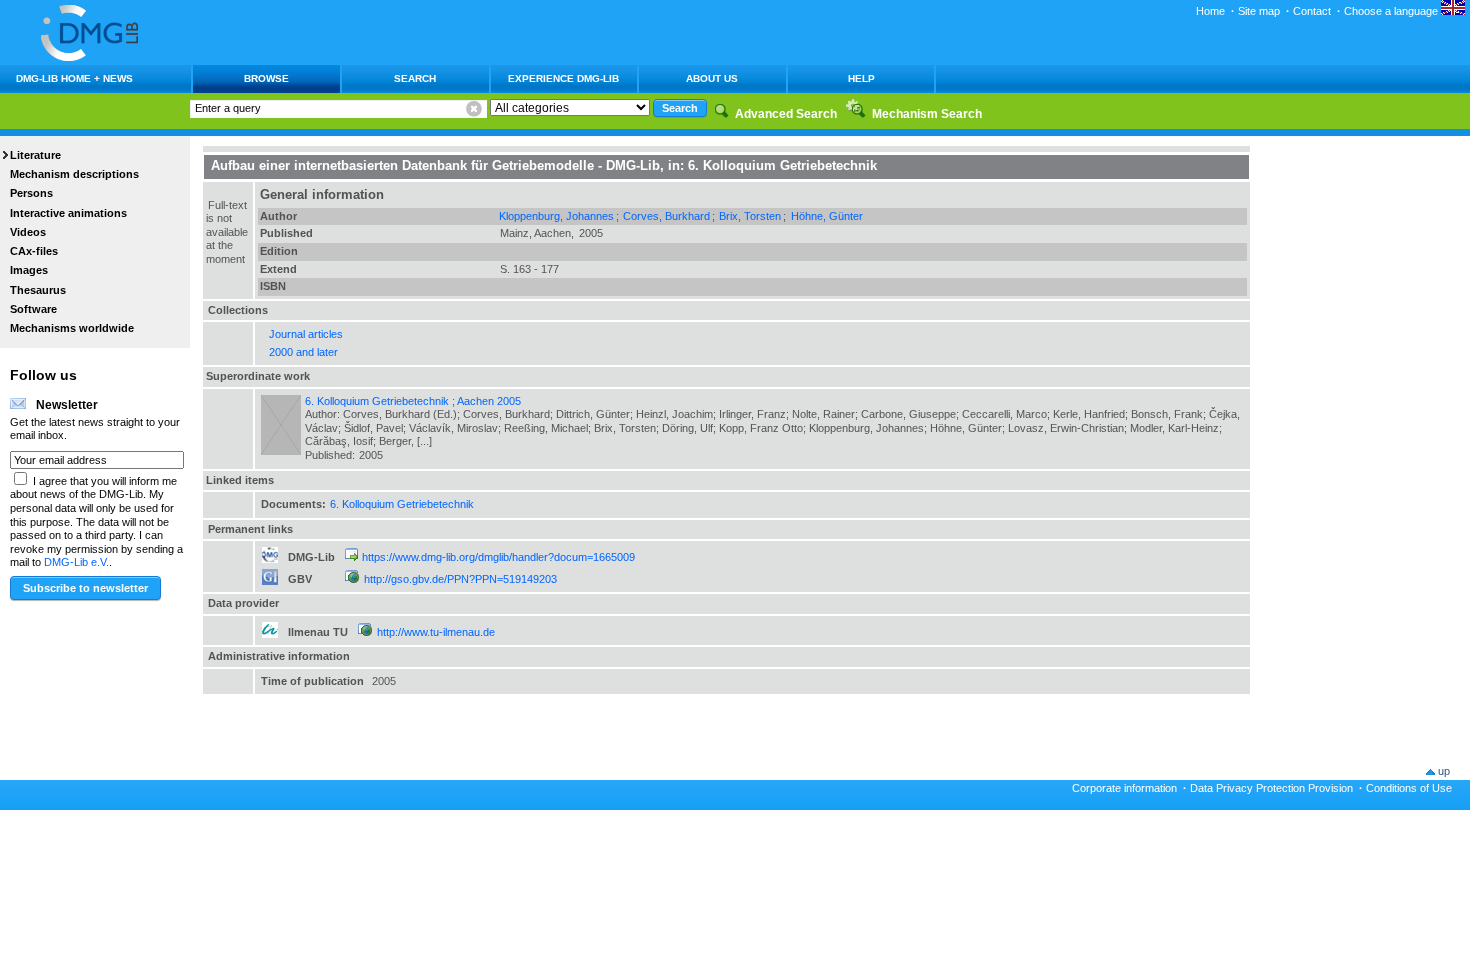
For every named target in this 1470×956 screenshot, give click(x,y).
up (1444, 771)
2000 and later (303, 352)
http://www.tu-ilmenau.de (436, 632)
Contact (1312, 11)
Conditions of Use (1409, 788)
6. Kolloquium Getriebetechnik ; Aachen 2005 (413, 401)
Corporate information (1124, 788)
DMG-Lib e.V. (76, 562)
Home (1210, 11)
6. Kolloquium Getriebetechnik (402, 504)
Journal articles (306, 334)
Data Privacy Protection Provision (1271, 788)
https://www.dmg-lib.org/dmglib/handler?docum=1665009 (498, 557)
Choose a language (1392, 11)
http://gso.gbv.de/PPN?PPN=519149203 (460, 579)
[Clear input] (474, 109)
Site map (1259, 11)
